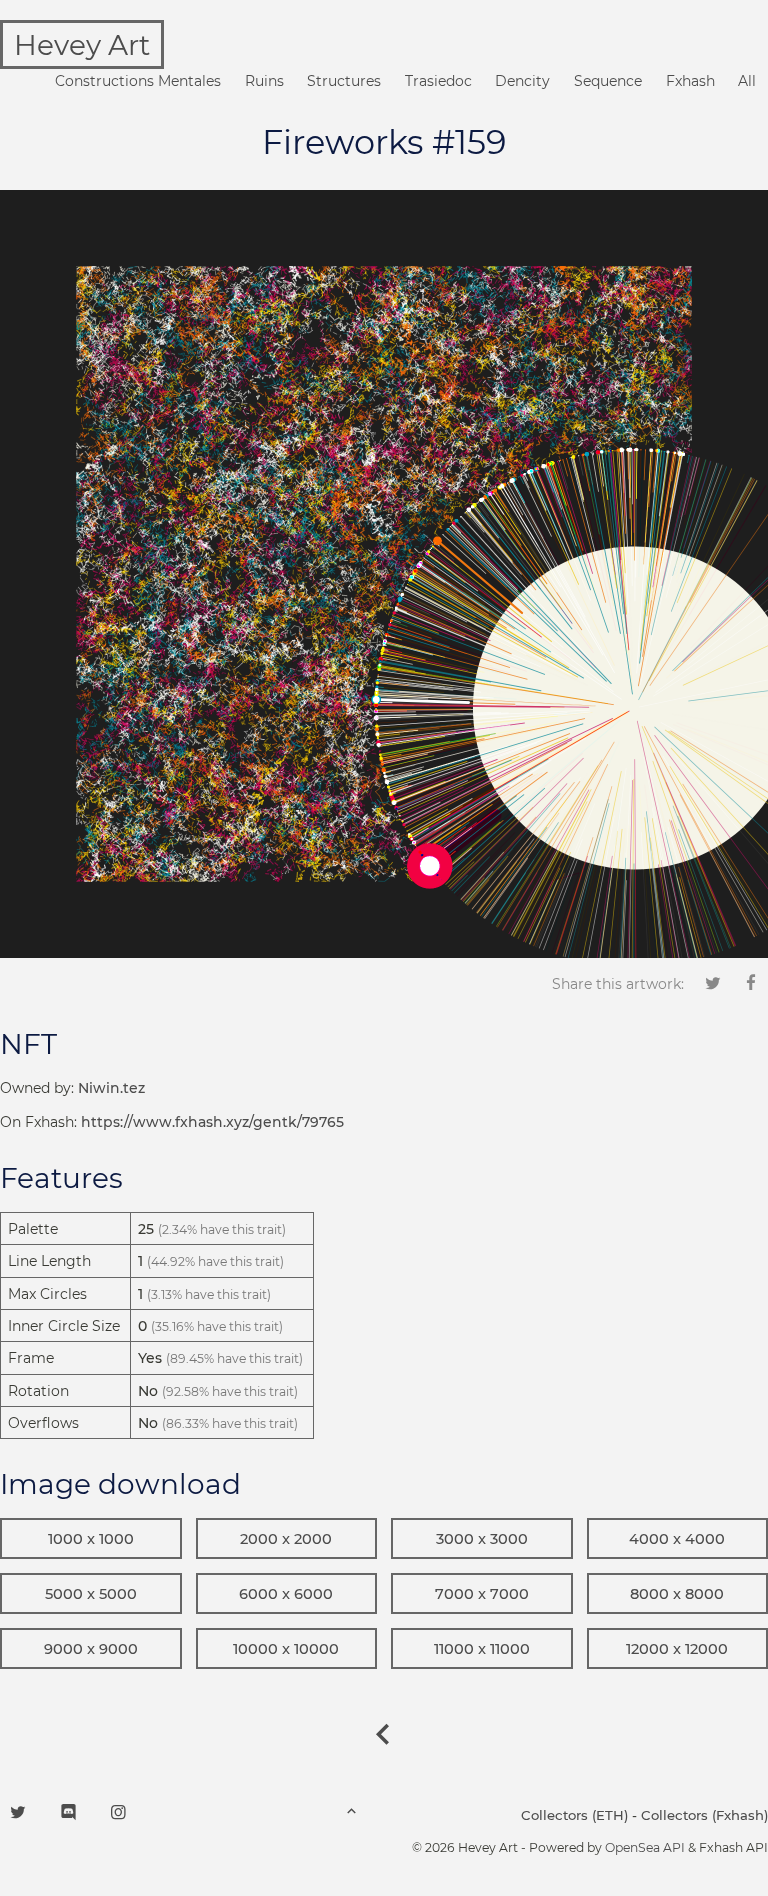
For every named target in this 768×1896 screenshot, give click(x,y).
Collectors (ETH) (574, 1815)
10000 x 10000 (286, 1649)
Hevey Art (82, 45)
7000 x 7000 (482, 1594)
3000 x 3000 (482, 1539)
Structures (344, 81)
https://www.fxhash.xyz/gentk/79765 (212, 1122)
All (747, 81)
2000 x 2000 (286, 1539)
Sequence (608, 81)
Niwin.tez (111, 1088)
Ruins (264, 81)
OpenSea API (645, 1847)
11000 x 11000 (482, 1649)
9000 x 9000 (91, 1649)
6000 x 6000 (286, 1594)
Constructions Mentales (138, 81)
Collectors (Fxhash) (704, 1815)
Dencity (522, 81)
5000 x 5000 (91, 1594)
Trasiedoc (438, 81)
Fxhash (690, 81)
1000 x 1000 (91, 1539)
